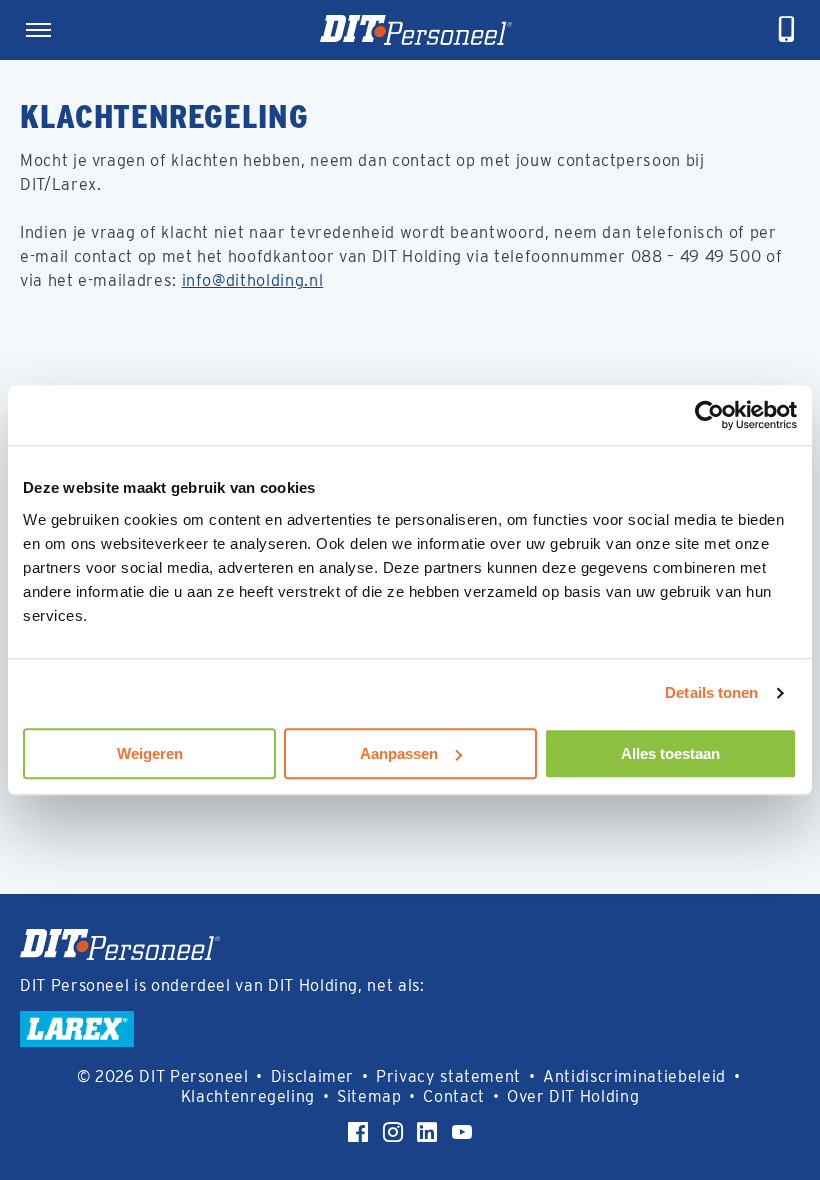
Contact (454, 1096)
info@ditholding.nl (253, 280)
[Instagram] (393, 1132)
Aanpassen (399, 753)
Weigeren (150, 753)
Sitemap (369, 1096)
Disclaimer (312, 1076)
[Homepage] (416, 30)
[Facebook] (358, 1132)
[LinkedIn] (427, 1132)
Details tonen (711, 692)
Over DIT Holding (573, 1096)
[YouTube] (462, 1132)
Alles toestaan (670, 753)
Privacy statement (448, 1076)
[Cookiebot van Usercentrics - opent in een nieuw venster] (709, 415)
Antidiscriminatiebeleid (634, 1076)
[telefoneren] (787, 30)
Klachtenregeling (248, 1096)
